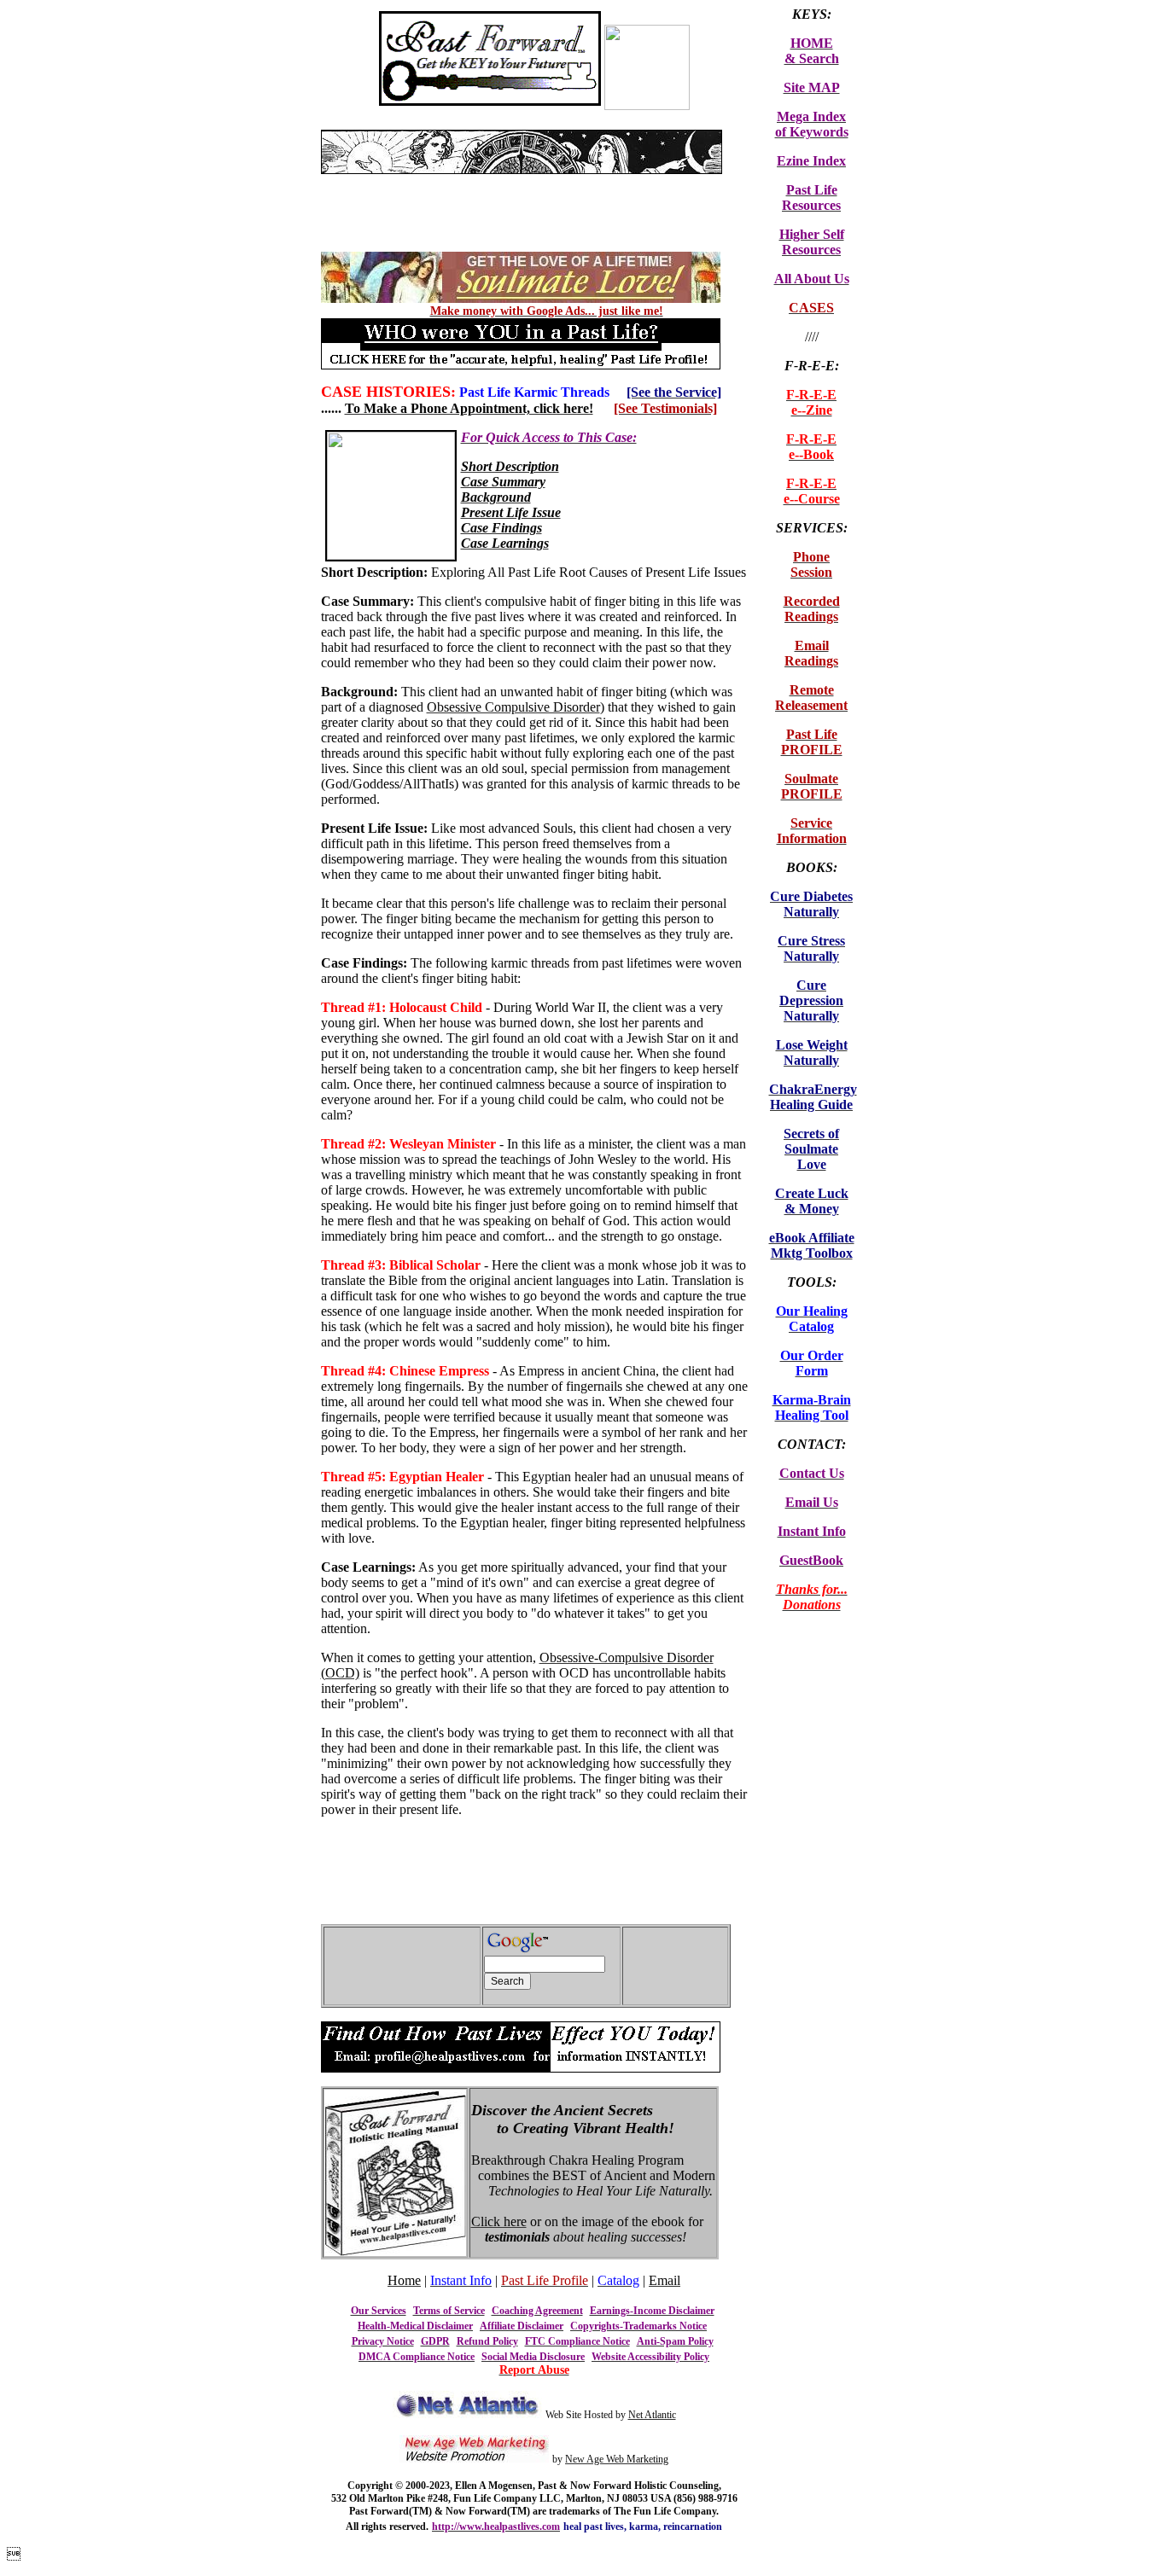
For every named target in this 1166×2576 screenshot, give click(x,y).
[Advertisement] (521, 180)
